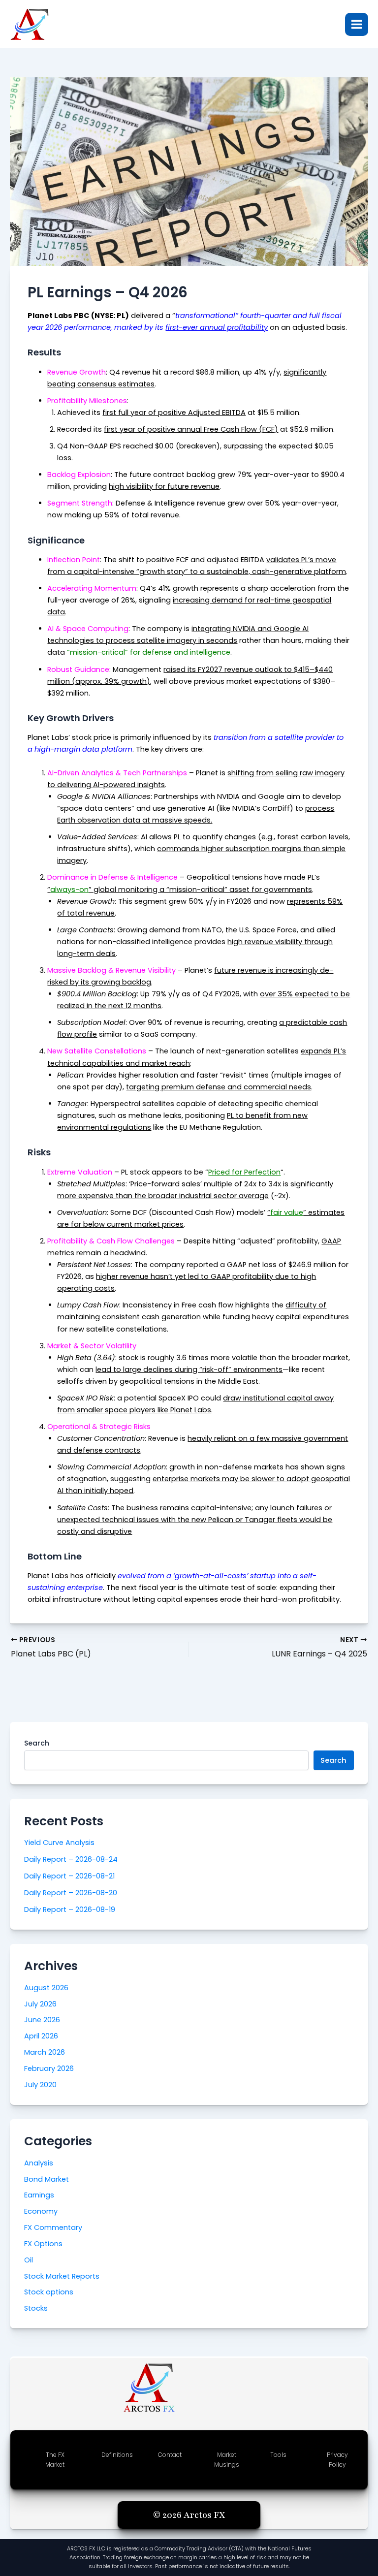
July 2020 (40, 2085)
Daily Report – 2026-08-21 (69, 1876)
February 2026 (49, 2068)
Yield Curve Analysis (59, 1843)
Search (37, 1743)
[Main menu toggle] (357, 24)
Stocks (36, 2308)
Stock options (49, 2292)
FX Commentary (53, 2227)
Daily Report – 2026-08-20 (71, 1893)
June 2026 (42, 2020)
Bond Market (47, 2179)
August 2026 (46, 1988)
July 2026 (40, 2004)
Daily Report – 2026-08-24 (71, 1859)
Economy (41, 2211)
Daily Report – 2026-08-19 (70, 1909)
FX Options (43, 2244)
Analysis (39, 2163)
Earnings (39, 2195)
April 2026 (41, 2036)
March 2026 (45, 2052)
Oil (29, 2260)
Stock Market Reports (62, 2276)
